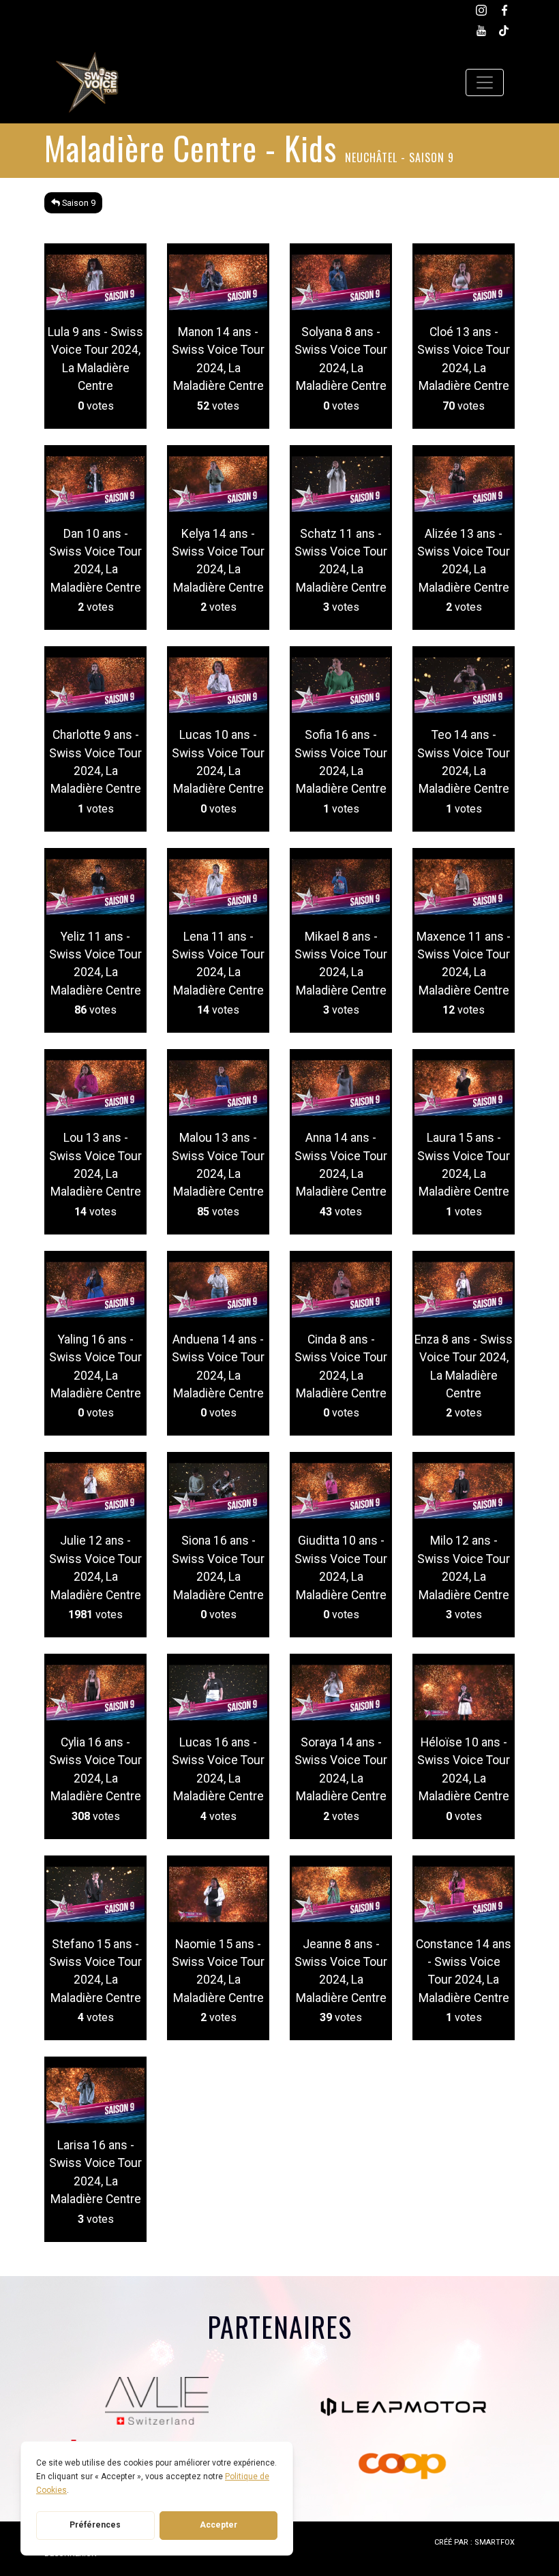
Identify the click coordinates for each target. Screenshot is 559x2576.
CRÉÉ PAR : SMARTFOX (474, 2542)
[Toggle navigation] (485, 82)
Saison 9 (78, 203)
